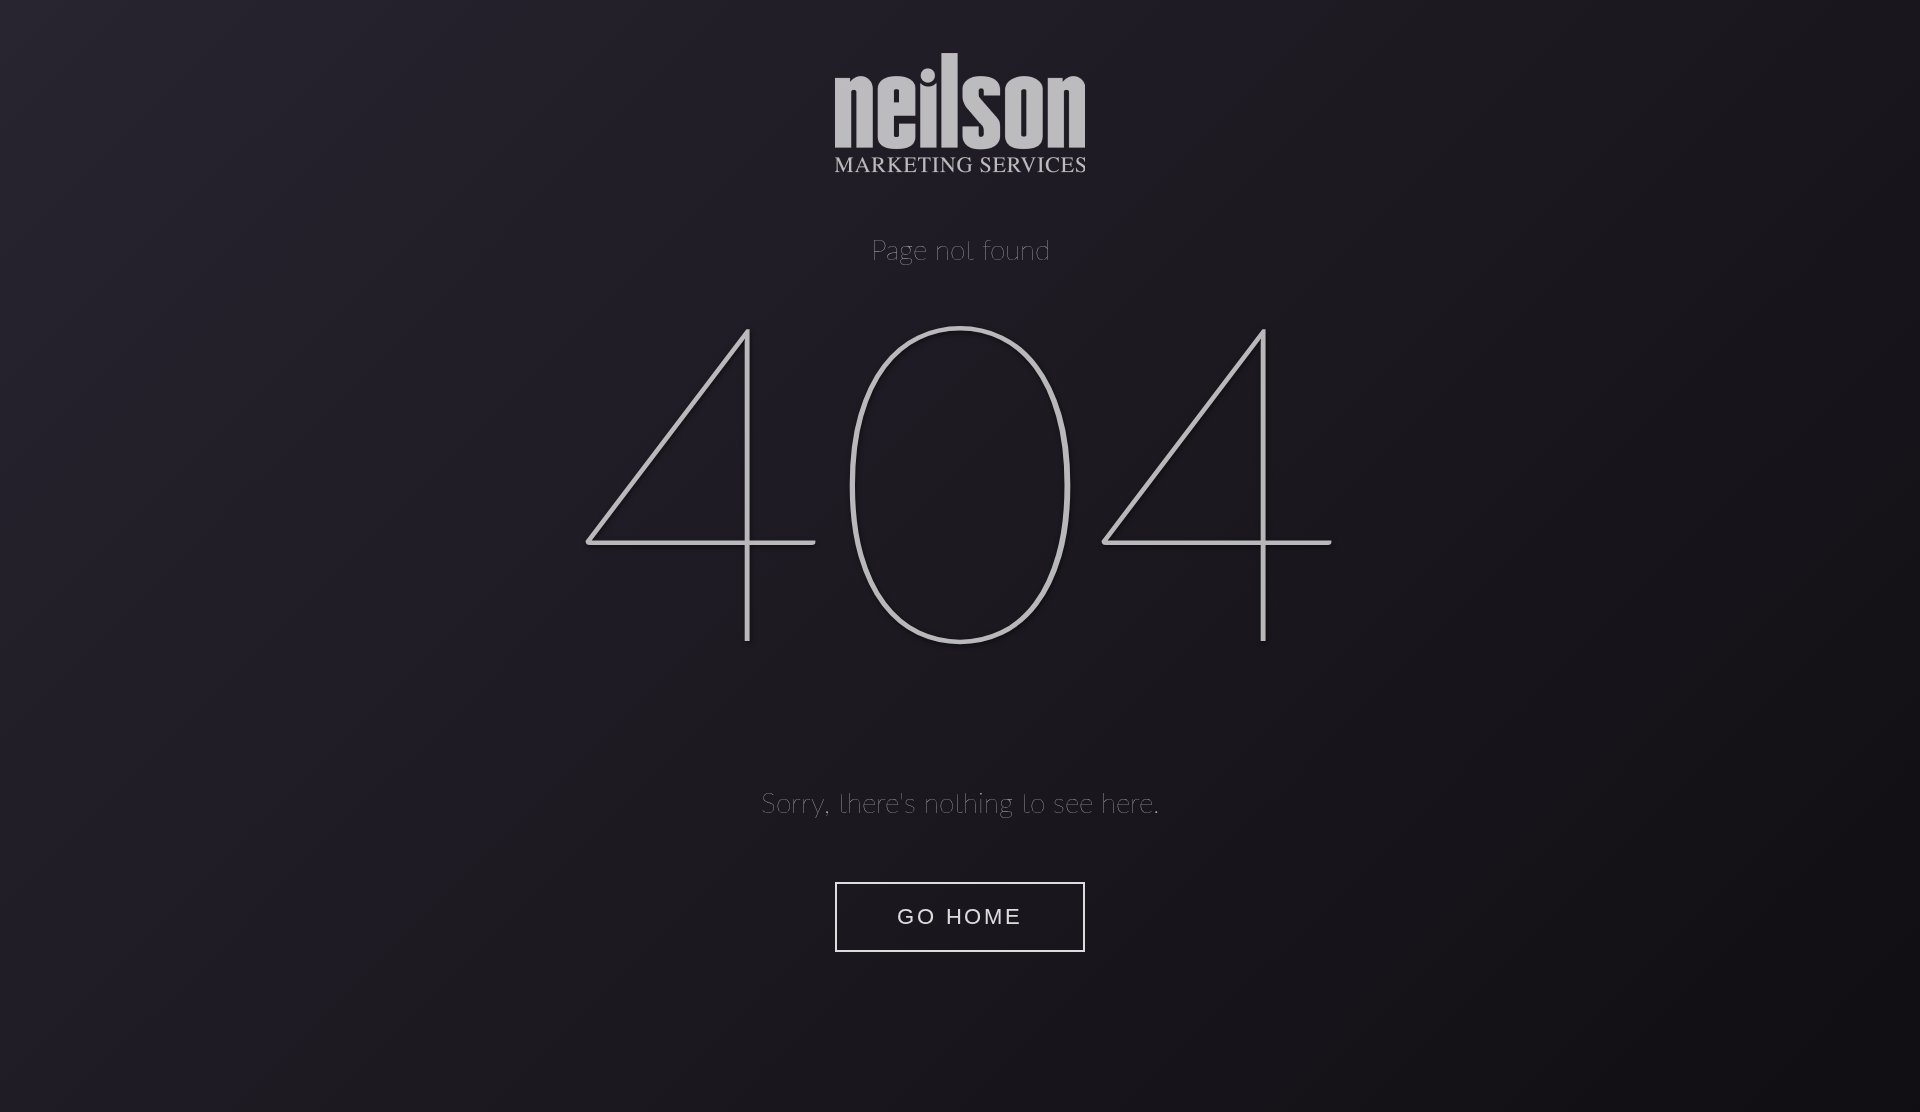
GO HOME (959, 916)
